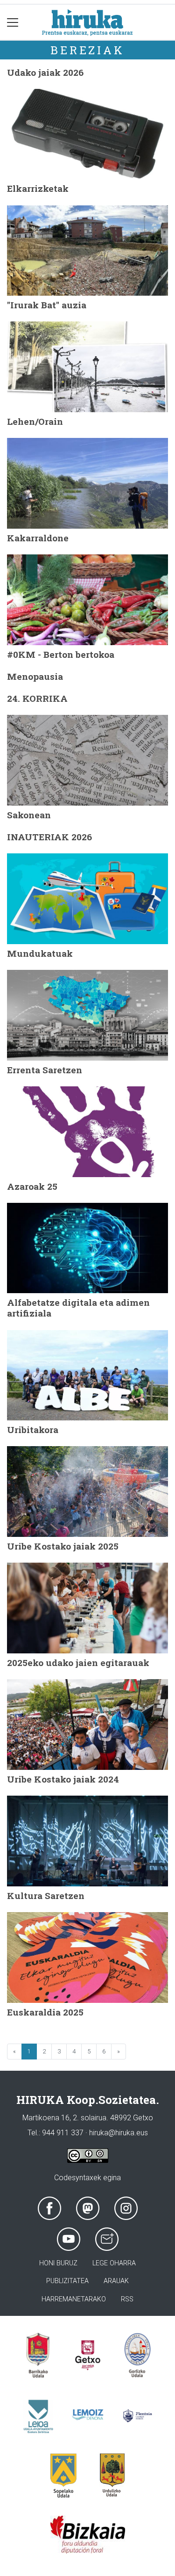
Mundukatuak (40, 953)
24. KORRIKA (37, 698)
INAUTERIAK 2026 (49, 837)
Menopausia (35, 676)
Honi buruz (58, 2263)
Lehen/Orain (35, 421)
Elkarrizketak (38, 188)
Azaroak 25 (32, 1186)
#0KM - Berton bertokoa (61, 654)
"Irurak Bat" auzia (47, 305)
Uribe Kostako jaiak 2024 (63, 1779)
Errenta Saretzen (45, 1070)
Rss (127, 2299)
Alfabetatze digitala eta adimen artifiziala (78, 1308)
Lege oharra (114, 2263)
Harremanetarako (74, 2299)
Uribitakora (33, 1430)
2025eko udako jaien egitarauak (78, 1663)
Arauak (116, 2281)
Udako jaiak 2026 (45, 72)
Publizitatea (67, 2281)
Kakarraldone (38, 538)
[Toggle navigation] (13, 22)
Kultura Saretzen (46, 1896)
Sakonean (29, 815)
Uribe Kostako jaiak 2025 (63, 1546)
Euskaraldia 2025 (45, 2012)
